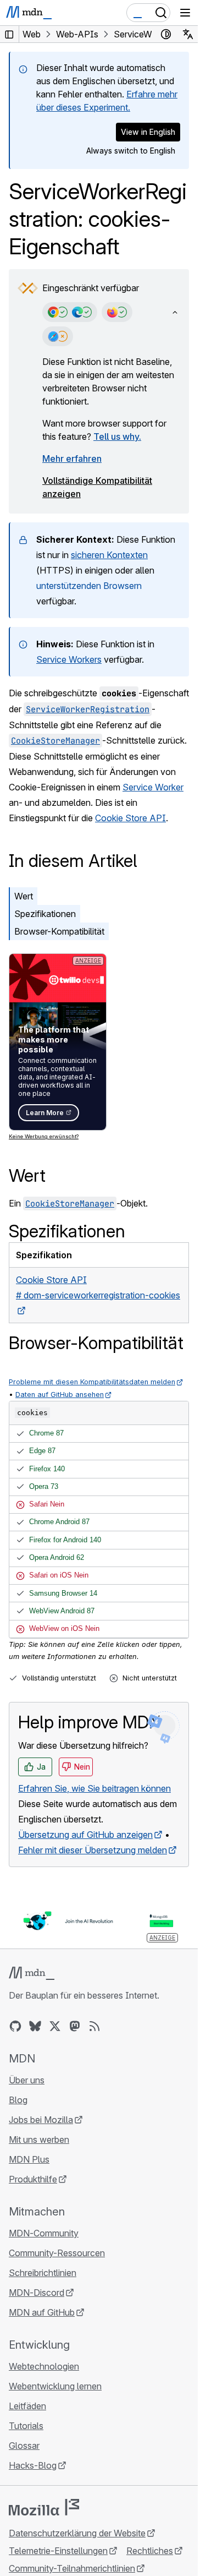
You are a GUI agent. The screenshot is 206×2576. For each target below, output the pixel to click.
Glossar (24, 2446)
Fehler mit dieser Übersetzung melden (93, 1850)
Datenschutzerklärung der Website (77, 2533)
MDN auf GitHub (42, 2312)
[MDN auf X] (55, 2026)
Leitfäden (27, 2406)
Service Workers (69, 659)
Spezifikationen (45, 914)
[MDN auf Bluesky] (35, 2026)
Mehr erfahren (72, 459)
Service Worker (153, 787)
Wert (24, 896)
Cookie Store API (130, 818)
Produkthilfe (33, 2179)
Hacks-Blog (33, 2465)
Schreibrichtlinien (43, 2273)
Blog (18, 2100)
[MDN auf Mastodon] (75, 2026)
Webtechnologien (44, 2366)
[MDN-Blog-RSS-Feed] (94, 2026)
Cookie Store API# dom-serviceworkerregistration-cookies (98, 1287)
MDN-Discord (37, 2293)
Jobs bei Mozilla (41, 2120)
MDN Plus (29, 2159)
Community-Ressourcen (57, 2253)
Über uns (27, 2080)
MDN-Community (44, 2233)
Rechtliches (150, 2551)
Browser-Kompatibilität (59, 931)
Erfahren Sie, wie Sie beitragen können (94, 1788)
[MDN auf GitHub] (15, 2026)
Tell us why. (117, 436)
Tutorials (26, 2426)
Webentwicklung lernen (55, 2386)
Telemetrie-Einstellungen (58, 2551)
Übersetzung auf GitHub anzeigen (85, 1835)
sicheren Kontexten (109, 555)
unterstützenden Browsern (89, 586)
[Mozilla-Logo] (44, 2507)
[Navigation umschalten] (185, 13)
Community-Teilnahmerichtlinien (72, 2568)
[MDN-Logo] (32, 1973)
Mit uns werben (39, 2140)
